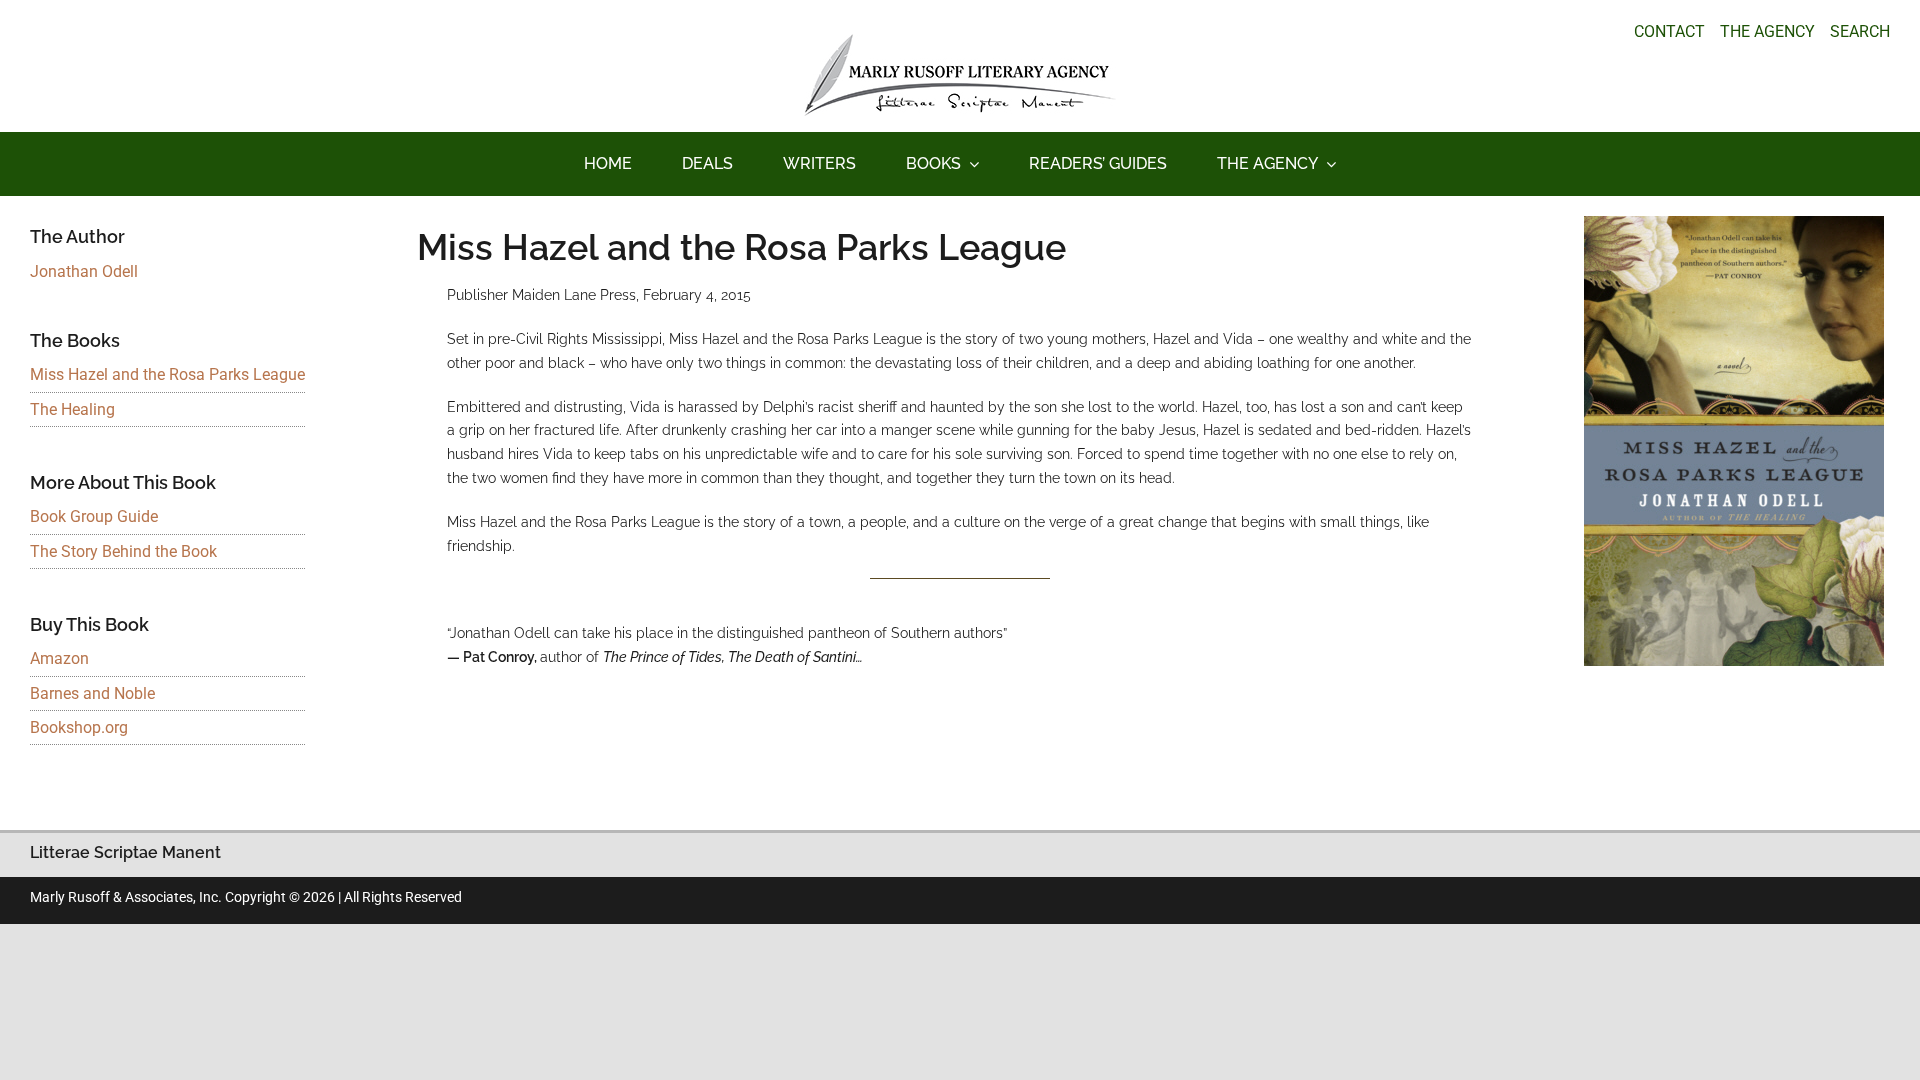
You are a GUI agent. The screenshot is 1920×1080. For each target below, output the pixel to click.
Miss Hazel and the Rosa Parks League (167, 374)
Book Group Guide (94, 516)
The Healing (72, 409)
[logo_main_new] (960, 41)
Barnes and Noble (92, 693)
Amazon (59, 658)
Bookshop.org (79, 727)
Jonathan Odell (84, 271)
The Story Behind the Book (123, 551)
